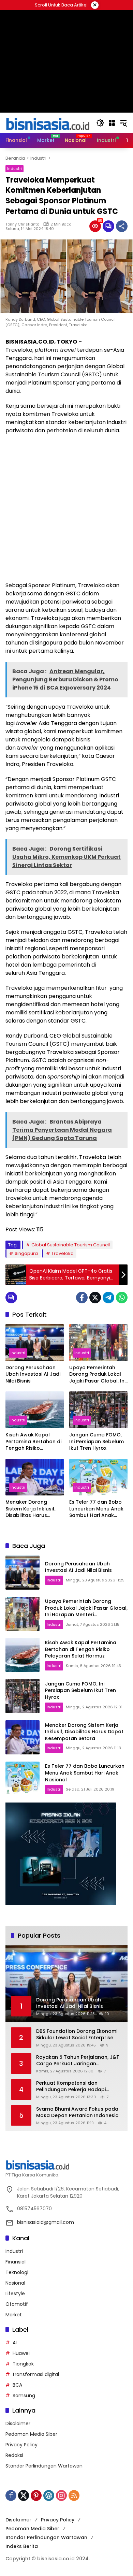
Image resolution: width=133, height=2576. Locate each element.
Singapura (26, 1253)
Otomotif (17, 2304)
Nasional (15, 2283)
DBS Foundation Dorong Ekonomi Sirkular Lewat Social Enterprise (77, 2035)
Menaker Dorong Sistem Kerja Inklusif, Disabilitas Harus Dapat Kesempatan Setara (31, 1509)
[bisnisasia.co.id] (47, 122)
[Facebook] (82, 1298)
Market (14, 2315)
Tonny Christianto (22, 224)
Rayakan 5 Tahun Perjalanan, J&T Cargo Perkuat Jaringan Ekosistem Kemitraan (78, 2061)
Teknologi (17, 2272)
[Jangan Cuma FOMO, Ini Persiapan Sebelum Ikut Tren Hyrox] (98, 1410)
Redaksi (14, 2455)
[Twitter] (95, 1298)
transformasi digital (36, 2374)
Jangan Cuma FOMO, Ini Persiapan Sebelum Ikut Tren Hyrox (97, 1442)
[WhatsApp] (122, 1298)
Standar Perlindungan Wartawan (44, 2466)
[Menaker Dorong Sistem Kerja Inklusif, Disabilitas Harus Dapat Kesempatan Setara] (35, 1477)
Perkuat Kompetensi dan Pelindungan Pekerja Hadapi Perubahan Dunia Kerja (71, 2087)
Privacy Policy (21, 2445)
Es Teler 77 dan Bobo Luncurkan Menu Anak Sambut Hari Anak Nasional (96, 1509)
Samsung (24, 2396)
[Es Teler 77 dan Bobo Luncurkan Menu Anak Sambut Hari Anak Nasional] (98, 1477)
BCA (17, 2385)
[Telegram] (108, 1298)
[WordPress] (49, 2495)
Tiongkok (23, 2364)
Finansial (16, 2262)
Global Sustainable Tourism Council (71, 1245)
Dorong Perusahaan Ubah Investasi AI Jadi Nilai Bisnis (33, 1374)
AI (15, 2343)
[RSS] (74, 2495)
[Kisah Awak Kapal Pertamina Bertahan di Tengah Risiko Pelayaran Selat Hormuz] (35, 1410)
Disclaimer (18, 2423)
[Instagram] (61, 2495)
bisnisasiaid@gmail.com (46, 2222)
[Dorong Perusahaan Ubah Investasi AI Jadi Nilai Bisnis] (35, 1342)
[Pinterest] (36, 2495)
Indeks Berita (22, 2546)
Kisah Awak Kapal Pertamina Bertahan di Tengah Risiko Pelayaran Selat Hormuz (33, 1442)
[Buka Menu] (112, 123)
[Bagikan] (122, 226)
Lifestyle (15, 2293)
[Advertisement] (66, 508)
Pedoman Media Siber (31, 2434)
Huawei (21, 2353)
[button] (100, 123)
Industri (14, 169)
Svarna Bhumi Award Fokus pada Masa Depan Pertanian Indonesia (77, 2112)
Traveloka (63, 1253)
